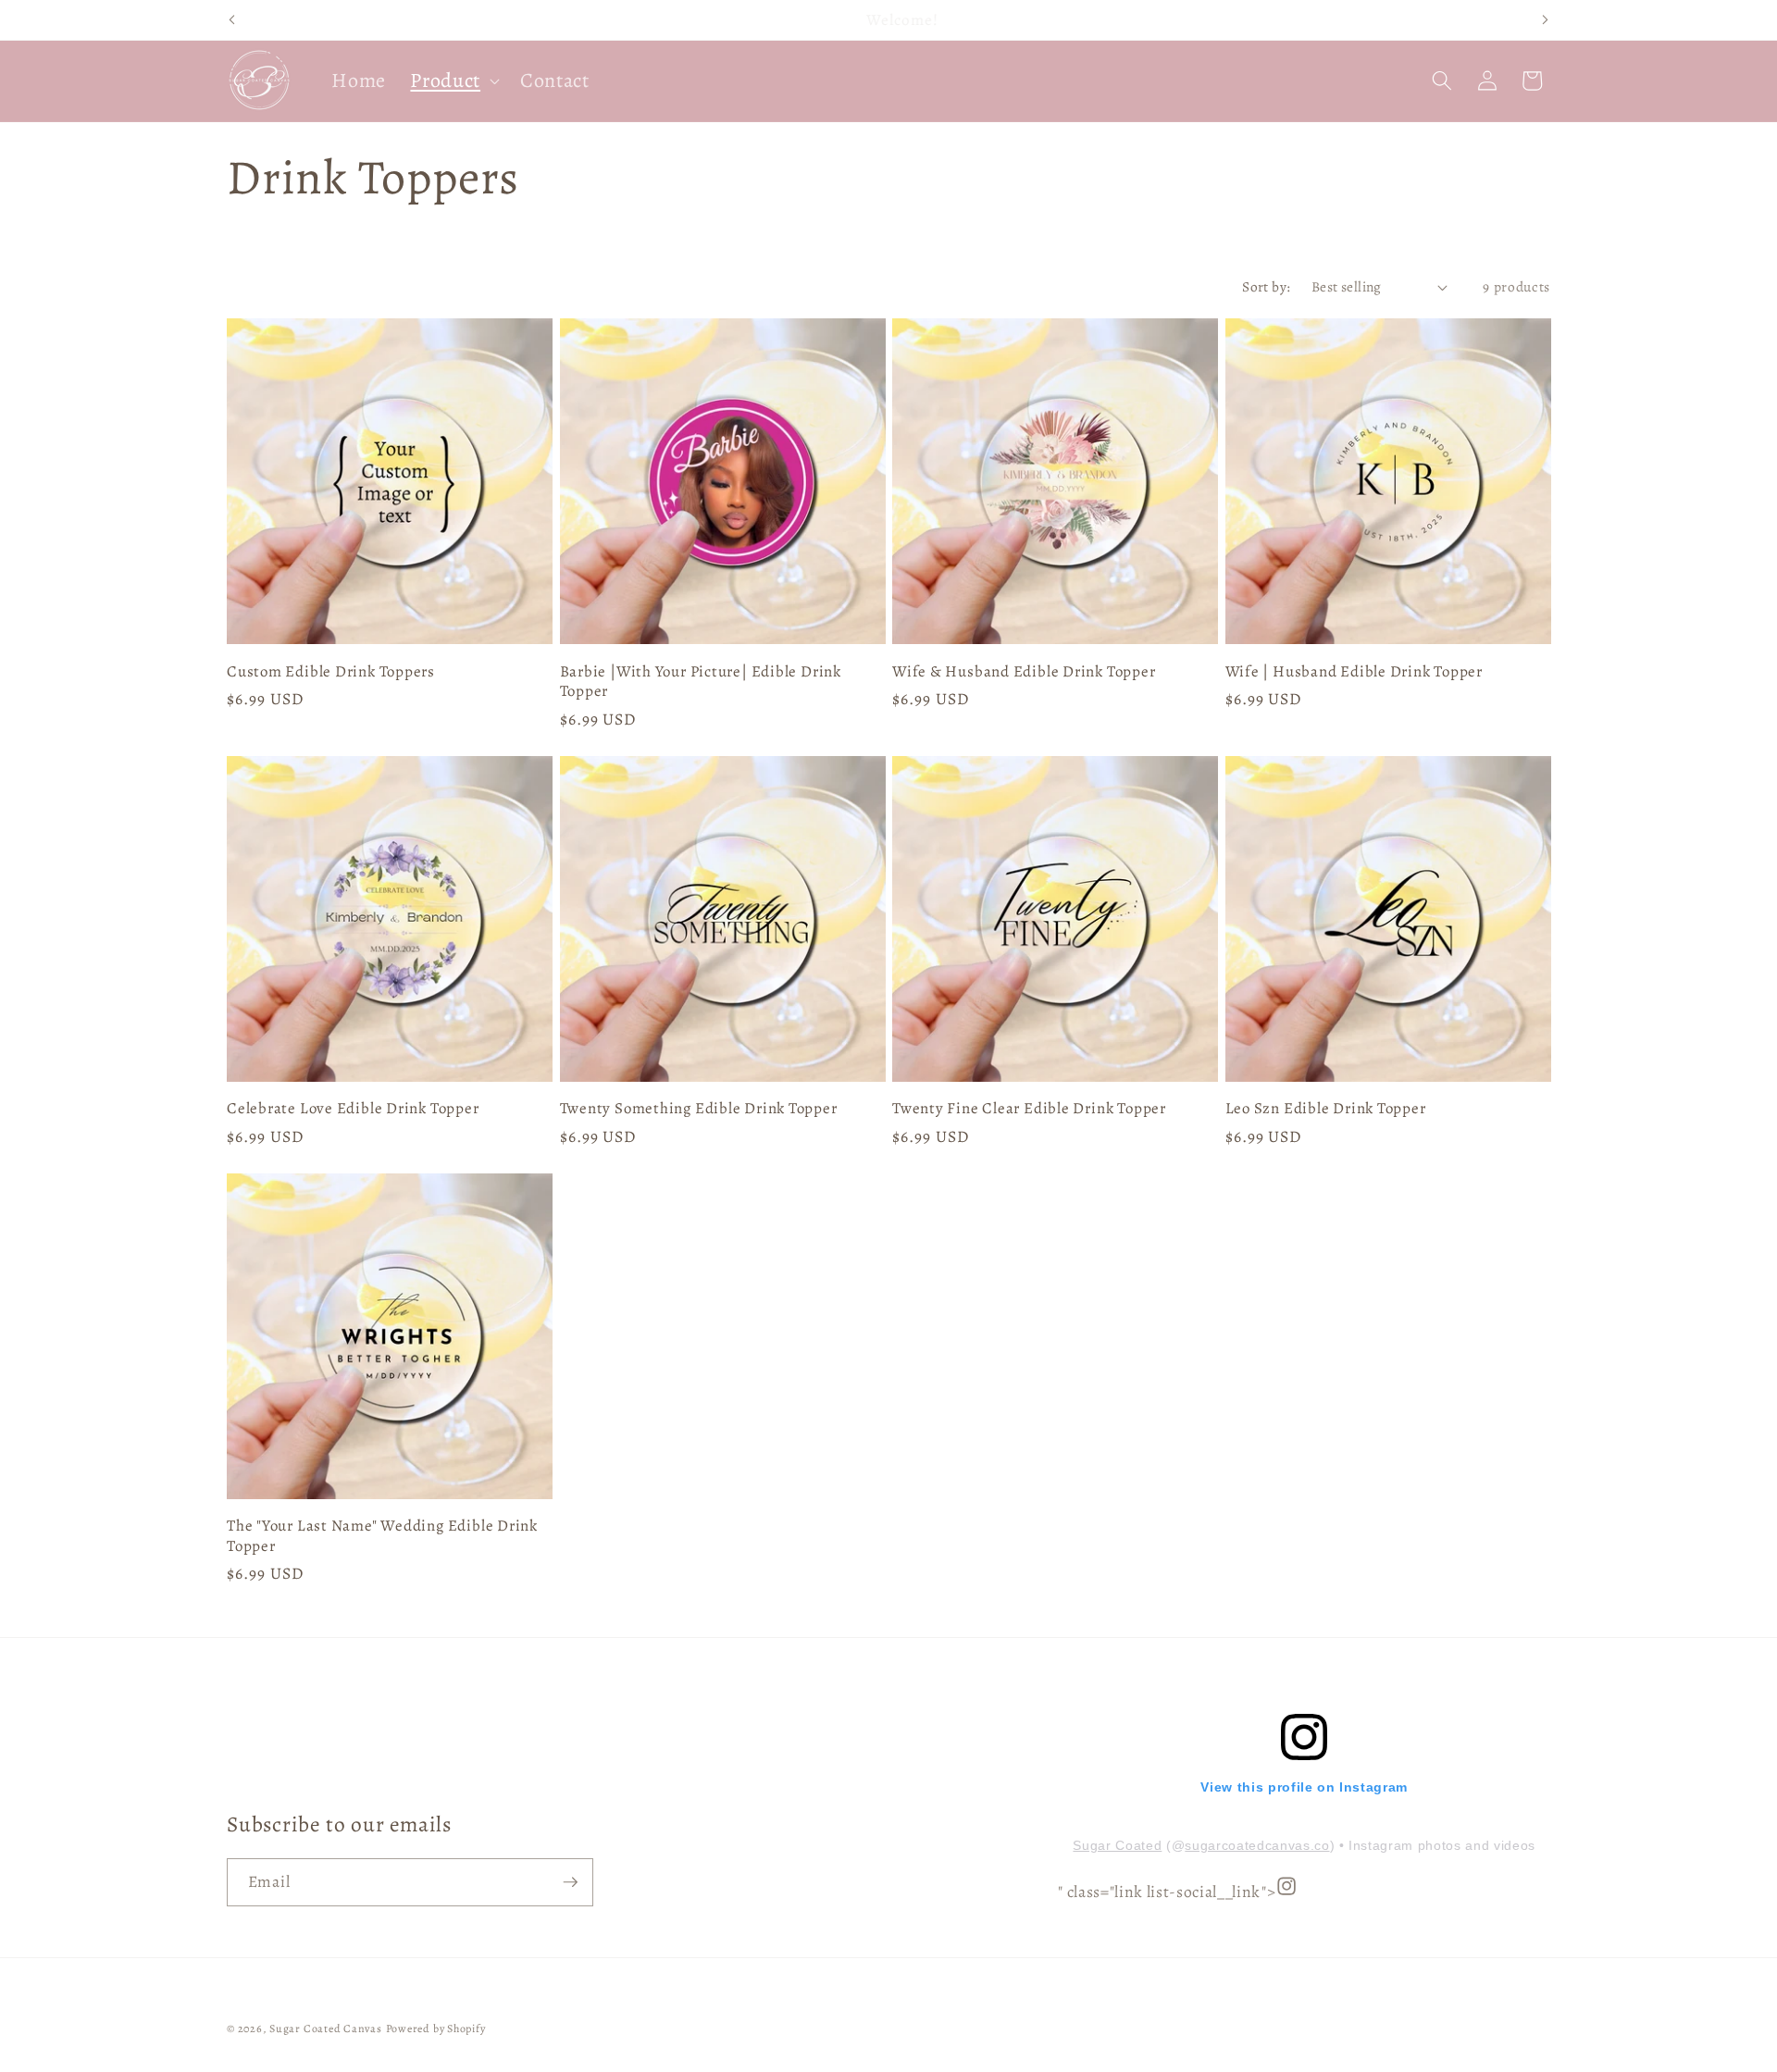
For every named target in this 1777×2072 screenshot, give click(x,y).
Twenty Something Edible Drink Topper (699, 1108)
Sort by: (1267, 286)
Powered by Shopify (436, 2029)
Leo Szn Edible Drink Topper (1326, 1108)
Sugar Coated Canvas (326, 2029)
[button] (453, 81)
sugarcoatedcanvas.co (1257, 1845)
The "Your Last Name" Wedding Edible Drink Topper (382, 1535)
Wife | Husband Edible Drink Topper (1354, 671)
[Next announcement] (1546, 20)
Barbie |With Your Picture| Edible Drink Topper (701, 681)
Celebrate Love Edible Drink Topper (353, 1108)
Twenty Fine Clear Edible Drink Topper (1029, 1108)
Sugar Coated (1117, 1845)
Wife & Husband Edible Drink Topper (1024, 671)
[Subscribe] (570, 1882)
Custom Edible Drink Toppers (331, 671)
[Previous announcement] (232, 20)
